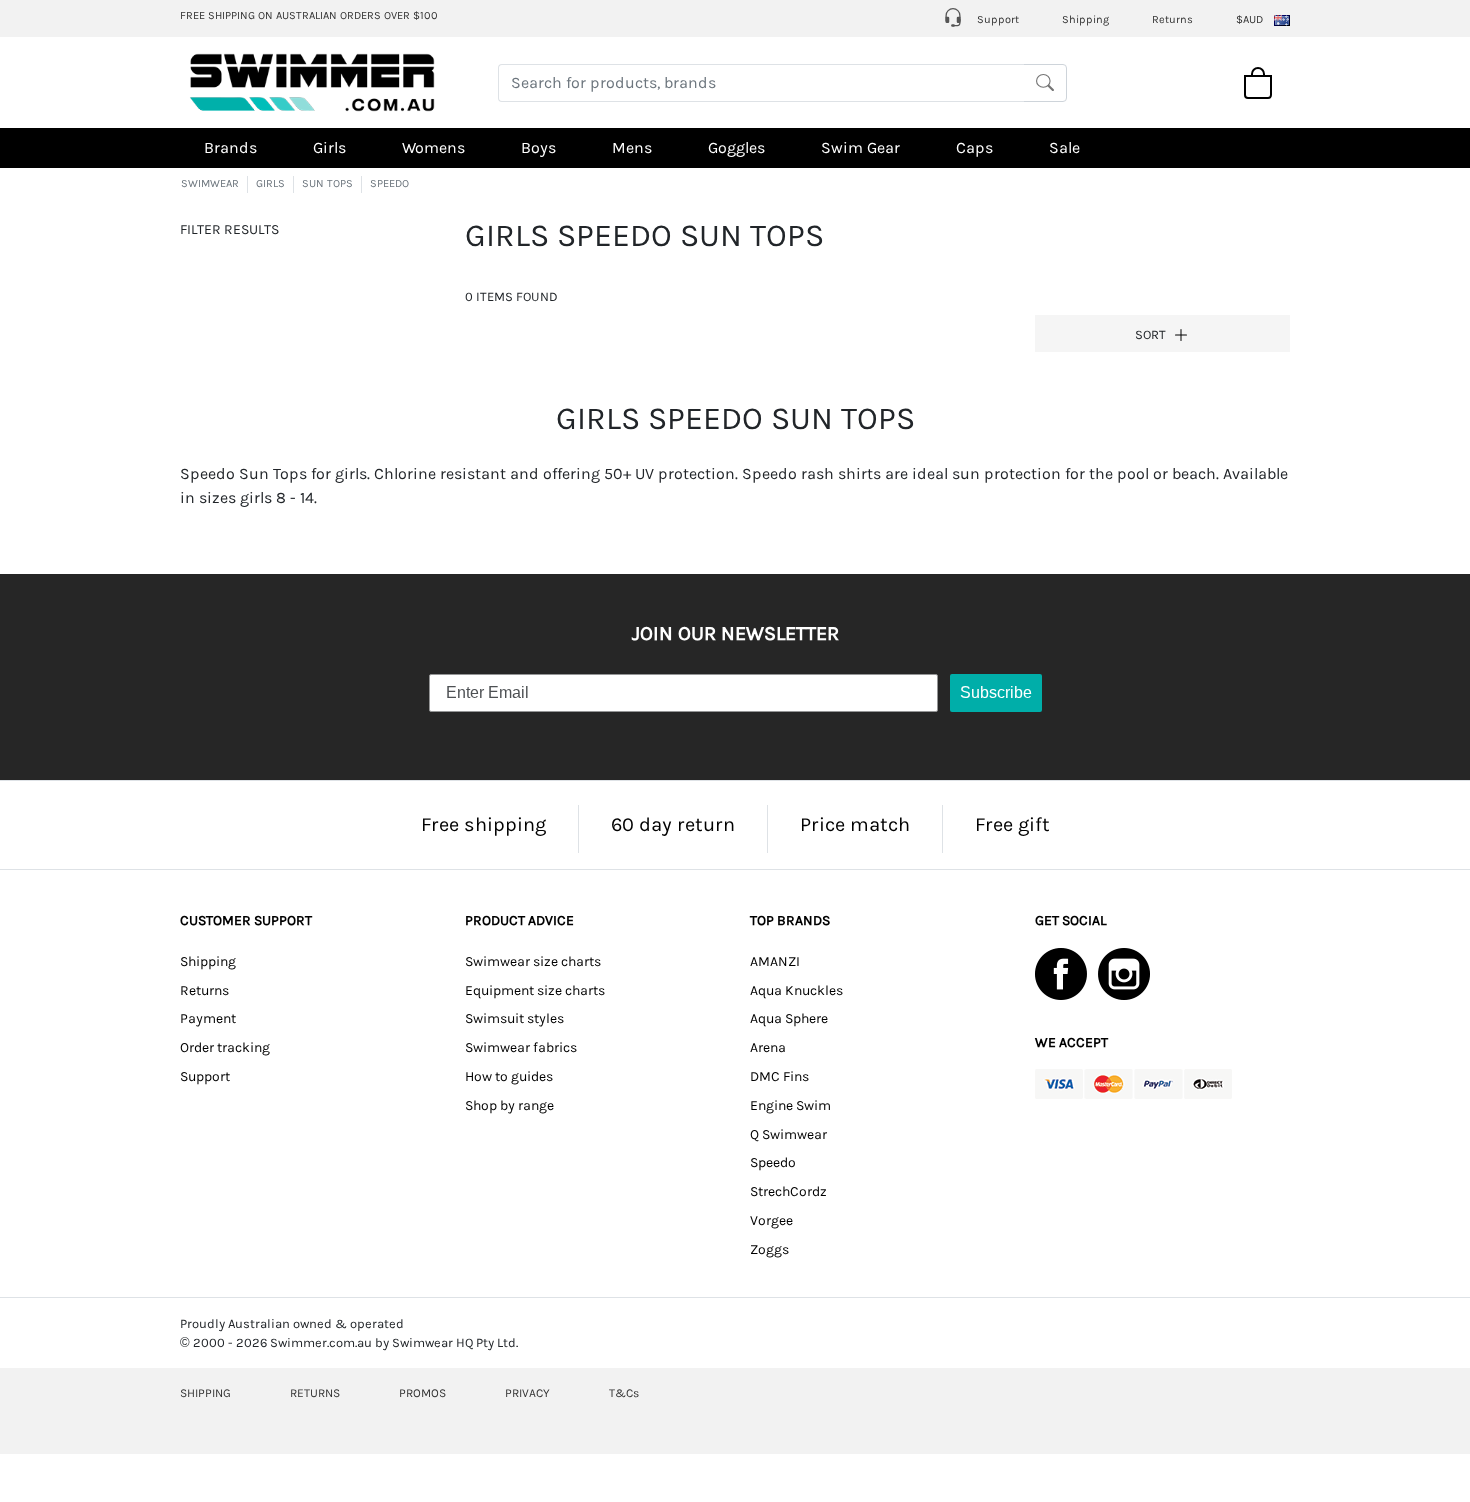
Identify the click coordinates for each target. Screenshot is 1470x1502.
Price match (855, 824)
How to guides (509, 1076)
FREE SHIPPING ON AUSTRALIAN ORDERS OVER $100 (309, 15)
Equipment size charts (535, 990)
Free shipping (483, 824)
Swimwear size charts (533, 961)
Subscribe (996, 692)
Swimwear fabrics (521, 1047)
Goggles (736, 147)
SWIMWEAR (210, 183)
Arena (768, 1047)
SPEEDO (389, 183)
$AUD (1249, 19)
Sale (1064, 147)
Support (996, 19)
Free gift (1012, 824)
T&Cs (624, 1393)
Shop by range (509, 1105)
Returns (1172, 19)
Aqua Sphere (789, 1018)
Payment (208, 1018)
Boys (538, 147)
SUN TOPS (327, 183)
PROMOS (422, 1393)
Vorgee (771, 1220)
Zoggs (769, 1249)
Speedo (773, 1162)
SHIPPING (205, 1393)
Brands (230, 147)
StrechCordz (788, 1191)
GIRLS (270, 183)
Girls (329, 147)
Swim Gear (860, 147)
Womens (433, 147)
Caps (974, 147)
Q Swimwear (788, 1134)
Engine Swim (790, 1105)
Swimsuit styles (514, 1018)
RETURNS (315, 1393)
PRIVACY (527, 1393)
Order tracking (225, 1047)
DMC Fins (779, 1076)
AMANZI (775, 961)
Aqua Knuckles (796, 990)
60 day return (673, 824)
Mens (632, 147)
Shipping (1085, 19)
